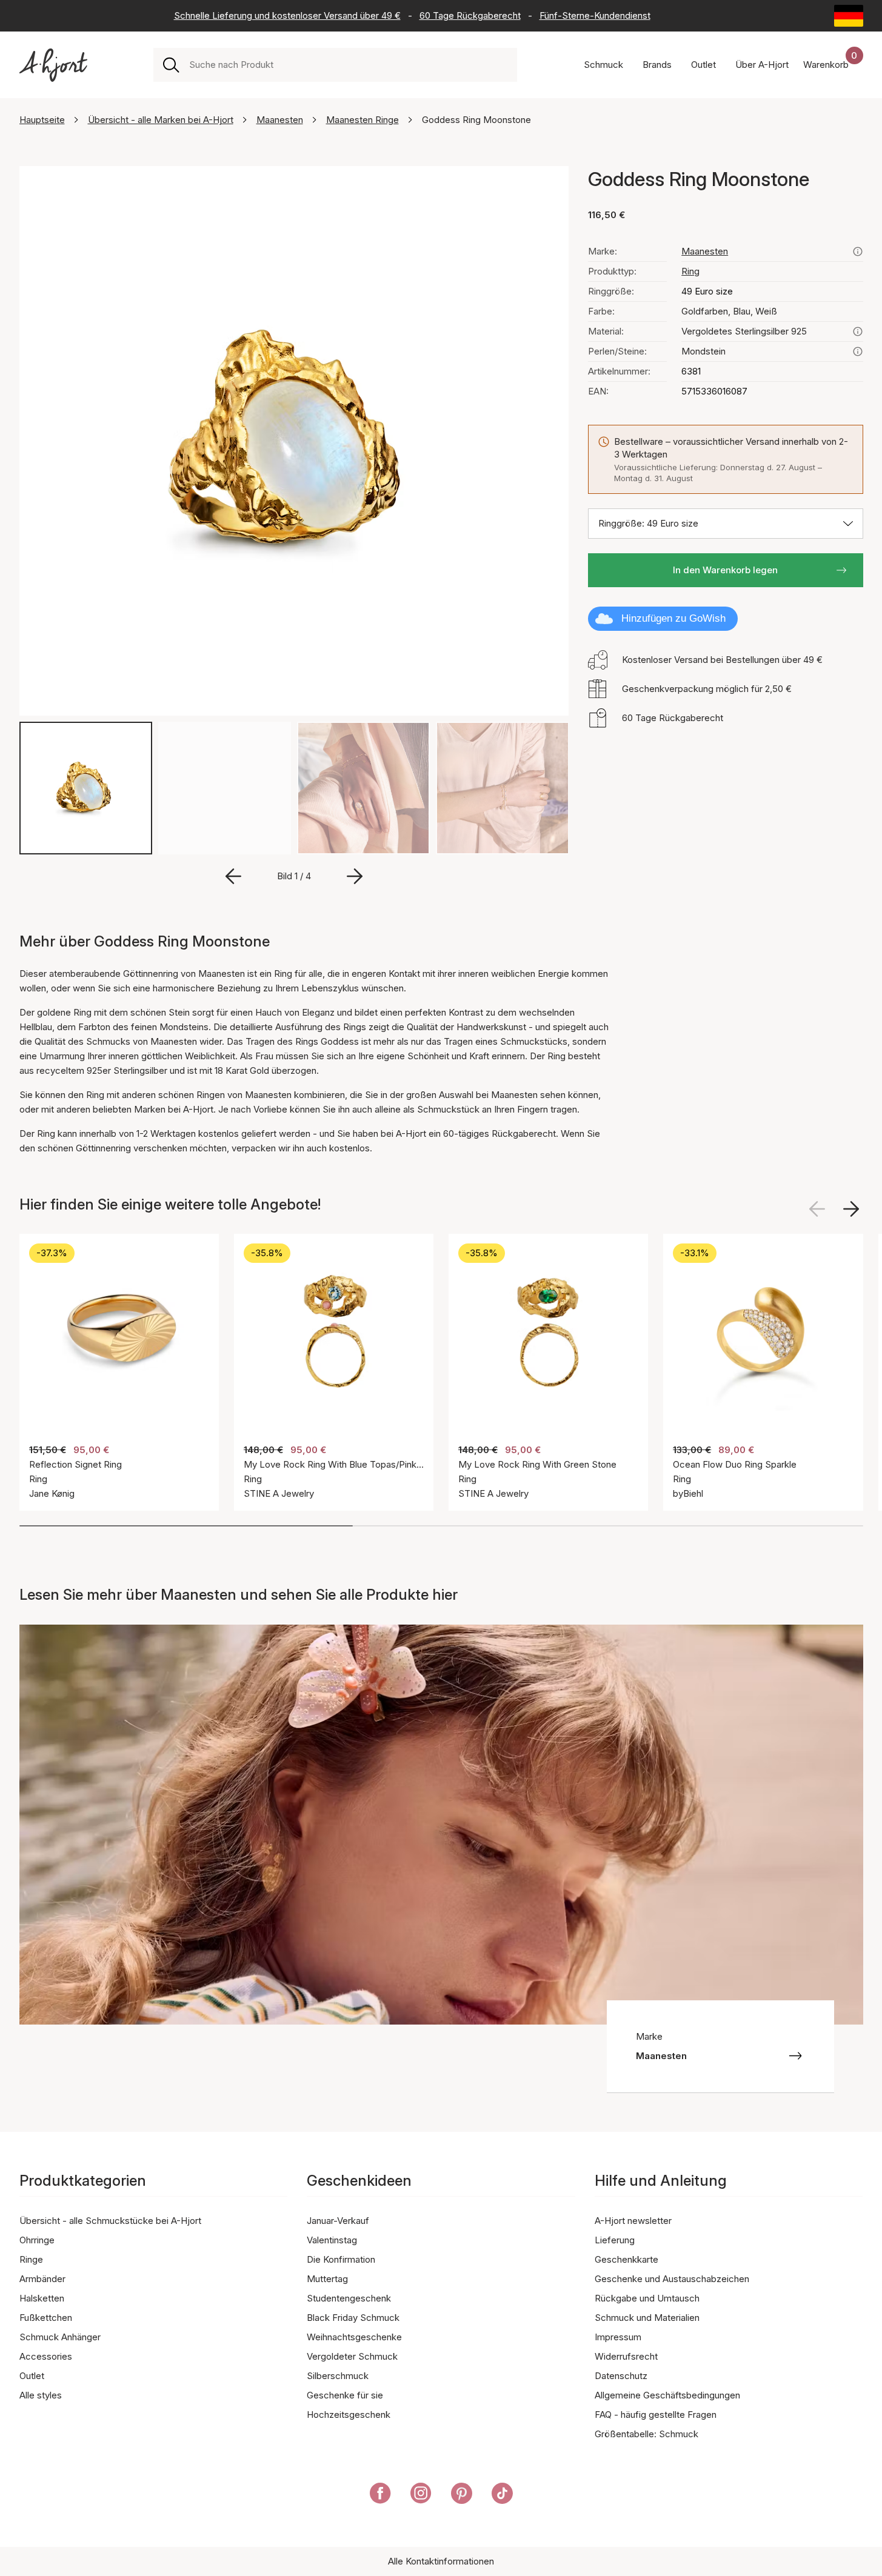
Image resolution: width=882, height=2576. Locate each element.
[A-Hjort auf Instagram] (421, 2495)
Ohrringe (37, 2240)
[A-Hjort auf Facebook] (380, 2495)
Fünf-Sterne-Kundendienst (595, 15)
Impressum (618, 2337)
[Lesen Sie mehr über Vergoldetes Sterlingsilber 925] (858, 331)
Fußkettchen (46, 2318)
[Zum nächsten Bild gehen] (355, 876)
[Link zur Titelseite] (53, 65)
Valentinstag (332, 2240)
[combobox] (348, 65)
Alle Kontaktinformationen (441, 2561)
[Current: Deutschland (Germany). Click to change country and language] (849, 16)
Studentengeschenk (349, 2298)
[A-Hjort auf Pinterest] (462, 2495)
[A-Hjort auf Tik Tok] (502, 2495)
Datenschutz (621, 2376)
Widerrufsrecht (626, 2356)
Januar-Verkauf (338, 2221)
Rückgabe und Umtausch (647, 2298)
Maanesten (280, 120)
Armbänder (42, 2279)
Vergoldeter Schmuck (352, 2356)
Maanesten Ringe (362, 120)
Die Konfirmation (341, 2259)
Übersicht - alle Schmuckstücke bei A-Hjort (110, 2221)
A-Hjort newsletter (633, 2221)
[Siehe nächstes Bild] (851, 1209)
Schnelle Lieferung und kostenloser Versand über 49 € (287, 15)
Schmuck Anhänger (60, 2337)
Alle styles (41, 2395)
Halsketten (42, 2298)
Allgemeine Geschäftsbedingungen (667, 2395)
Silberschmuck (338, 2376)
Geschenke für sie (345, 2395)
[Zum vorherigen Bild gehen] (233, 876)
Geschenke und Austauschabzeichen (672, 2279)
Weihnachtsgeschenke (354, 2337)
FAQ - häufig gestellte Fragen (656, 2415)
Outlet (32, 2376)
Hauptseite (42, 120)
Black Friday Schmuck (353, 2318)
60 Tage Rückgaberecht (470, 15)
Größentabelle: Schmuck (646, 2434)
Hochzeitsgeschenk (349, 2415)
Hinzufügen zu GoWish (673, 618)
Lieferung (615, 2240)
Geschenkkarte (626, 2259)
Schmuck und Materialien (647, 2318)
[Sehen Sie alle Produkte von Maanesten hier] (858, 251)
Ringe (31, 2259)
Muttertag (327, 2279)
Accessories (46, 2356)
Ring (690, 271)
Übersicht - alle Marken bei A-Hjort (161, 120)
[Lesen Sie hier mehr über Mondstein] (858, 351)
